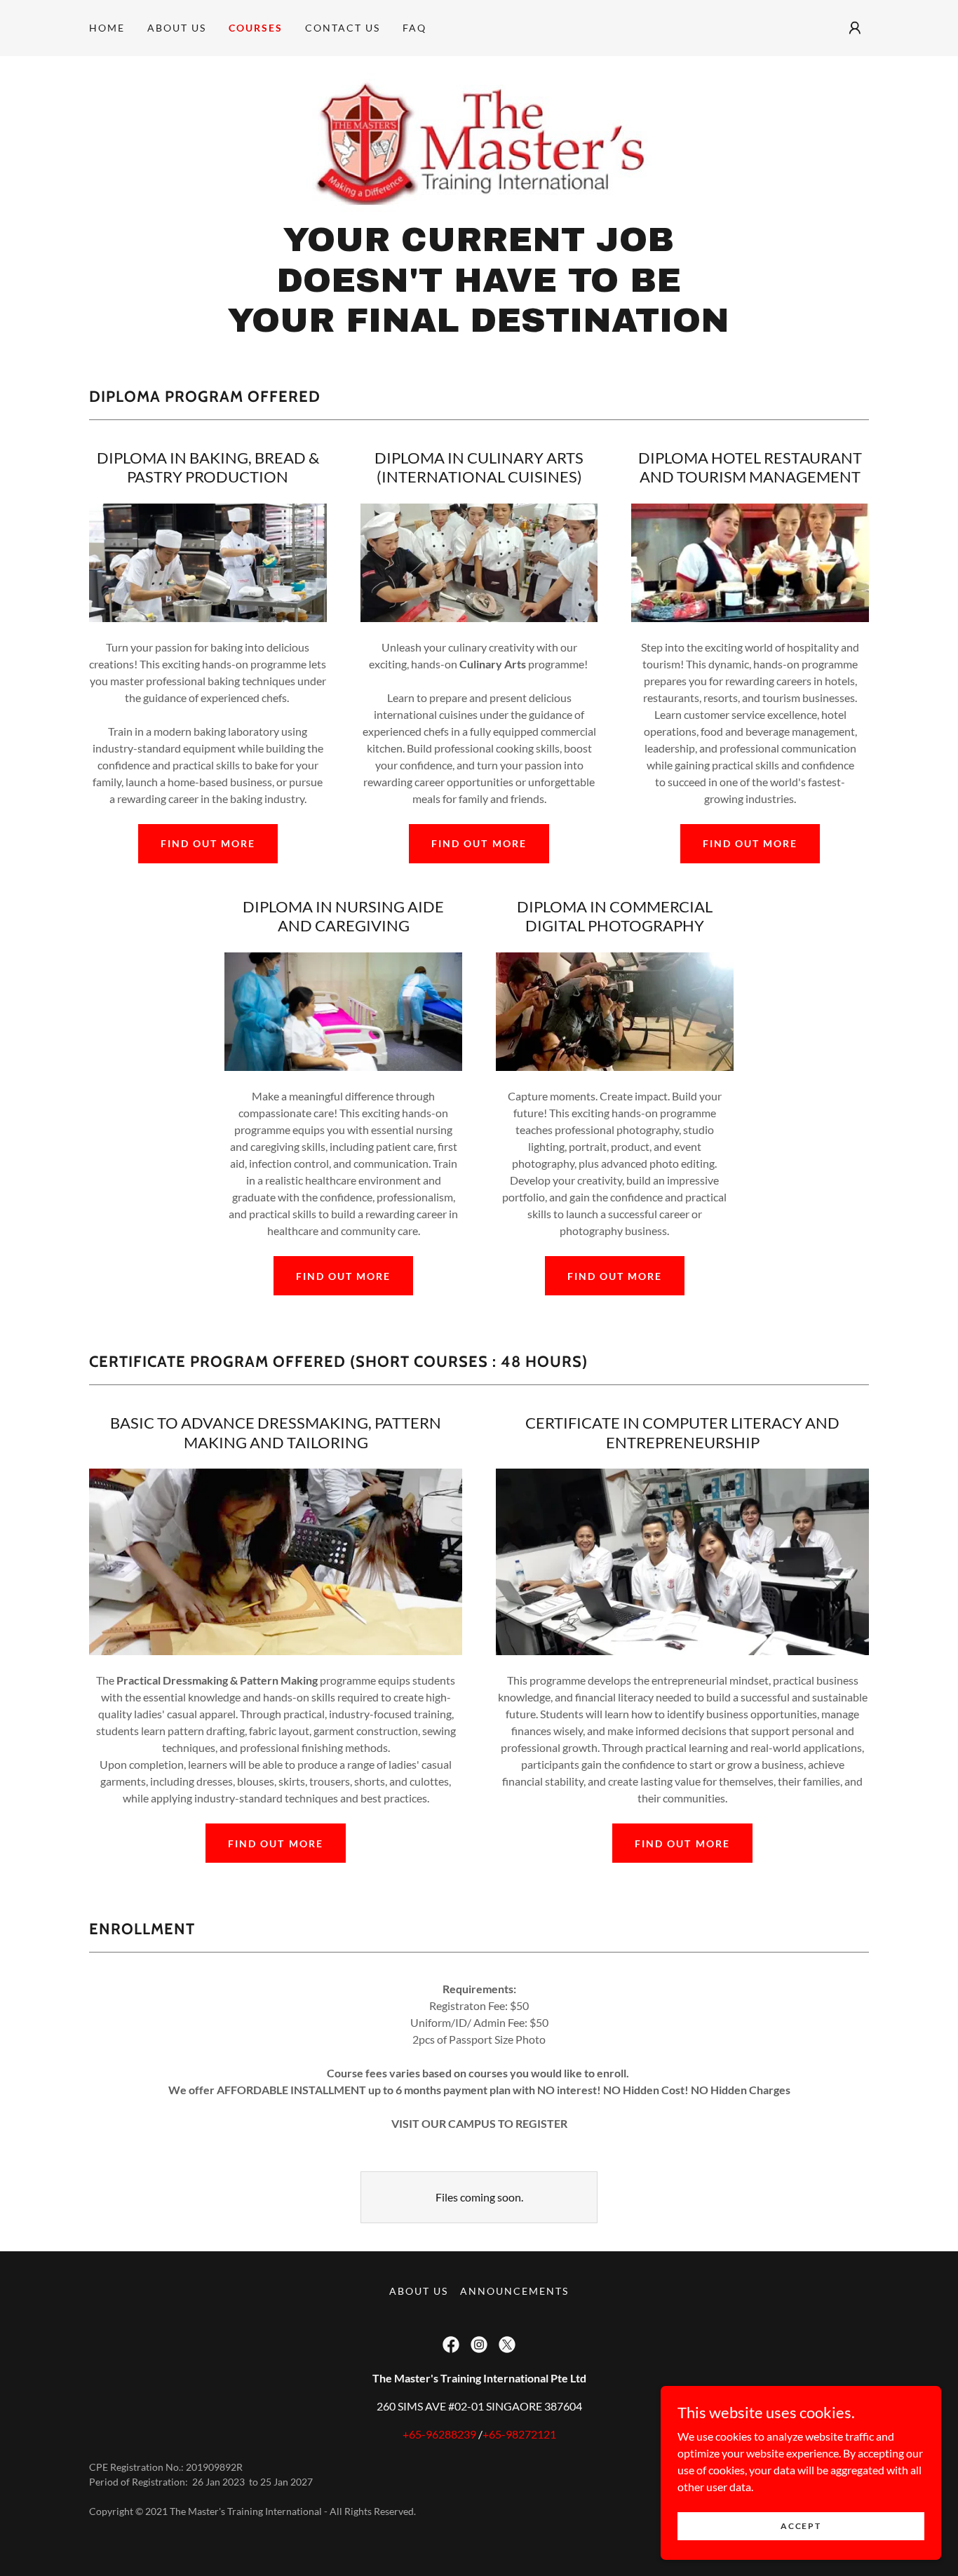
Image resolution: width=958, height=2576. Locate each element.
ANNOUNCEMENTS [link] (514, 2291)
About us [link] (177, 28)
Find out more (208, 843)
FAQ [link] (414, 28)
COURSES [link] (256, 28)
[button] (855, 28)
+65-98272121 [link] (519, 2434)
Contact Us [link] (343, 28)
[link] (479, 142)
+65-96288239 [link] (439, 2434)
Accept (801, 2526)
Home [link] (107, 28)
